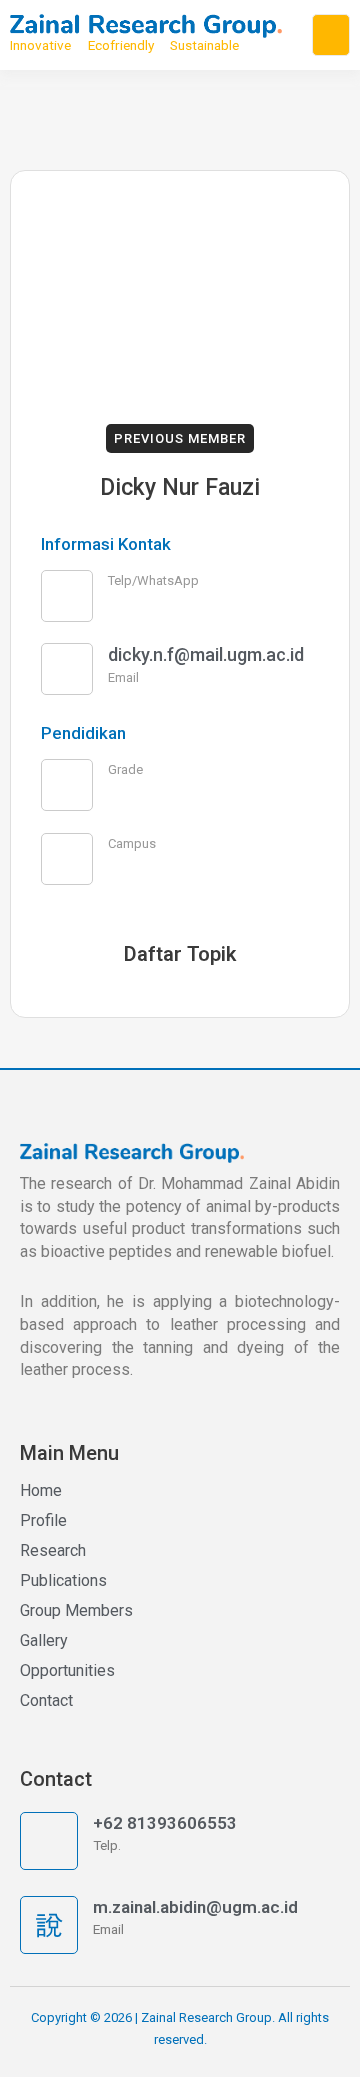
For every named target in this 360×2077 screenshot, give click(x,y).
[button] (180, 438)
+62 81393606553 (165, 1823)
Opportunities (67, 1670)
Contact (46, 1700)
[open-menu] (331, 35)
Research (53, 1550)
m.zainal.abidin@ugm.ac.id (195, 1907)
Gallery (44, 1640)
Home (41, 1490)
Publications (63, 1580)
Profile (43, 1520)
